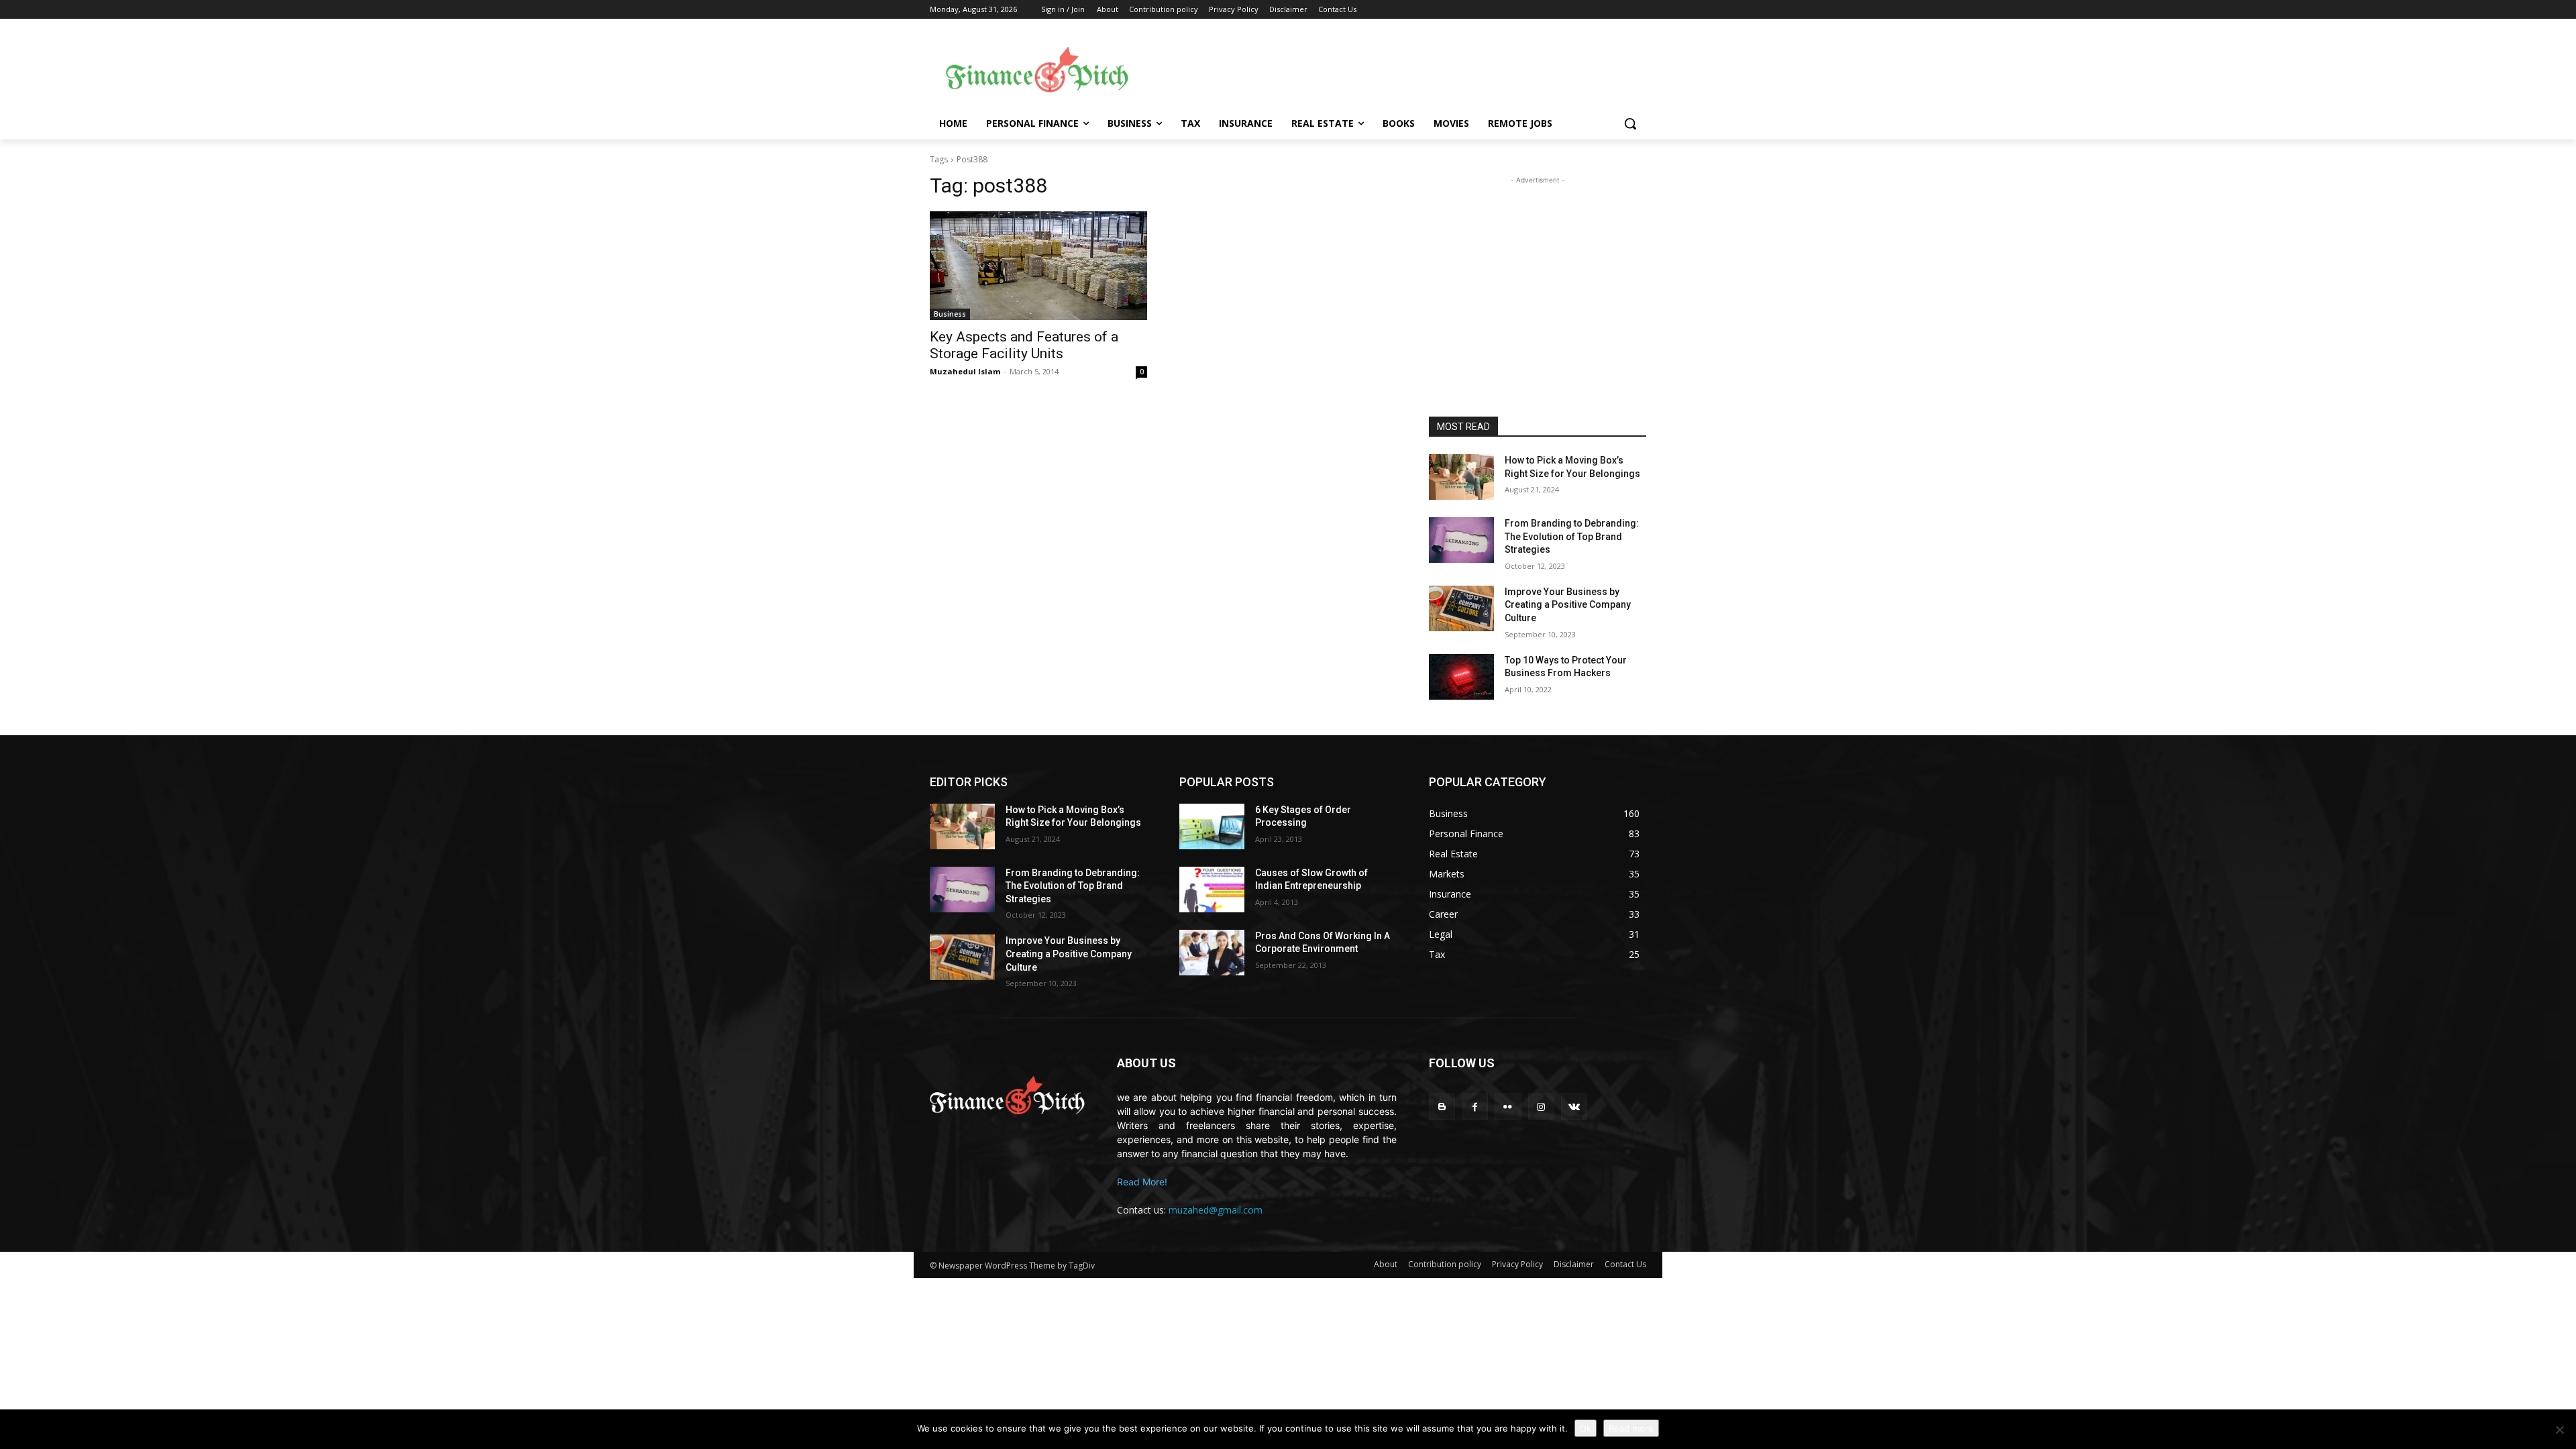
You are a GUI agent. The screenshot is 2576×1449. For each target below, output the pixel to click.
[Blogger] (1442, 1107)
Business (950, 314)
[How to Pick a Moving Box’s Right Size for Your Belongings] (1461, 477)
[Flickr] (1508, 1107)
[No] (2559, 1430)
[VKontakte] (1574, 1107)
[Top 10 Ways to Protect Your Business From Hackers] (1461, 677)
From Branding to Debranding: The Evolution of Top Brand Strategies (1572, 536)
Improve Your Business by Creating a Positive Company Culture (1568, 605)
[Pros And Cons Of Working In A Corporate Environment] (1212, 953)
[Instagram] (1541, 1107)
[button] (1630, 123)
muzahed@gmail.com (1216, 1210)
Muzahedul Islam (965, 371)
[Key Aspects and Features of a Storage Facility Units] (1038, 266)
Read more (1631, 1428)
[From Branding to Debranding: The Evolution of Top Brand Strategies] (1461, 540)
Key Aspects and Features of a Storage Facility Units (1024, 345)
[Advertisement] (1395, 68)
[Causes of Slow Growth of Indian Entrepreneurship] (1212, 890)
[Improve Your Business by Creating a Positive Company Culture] (1461, 608)
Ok (1586, 1428)
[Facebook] (1475, 1107)
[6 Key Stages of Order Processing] (1212, 826)
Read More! (1142, 1182)
